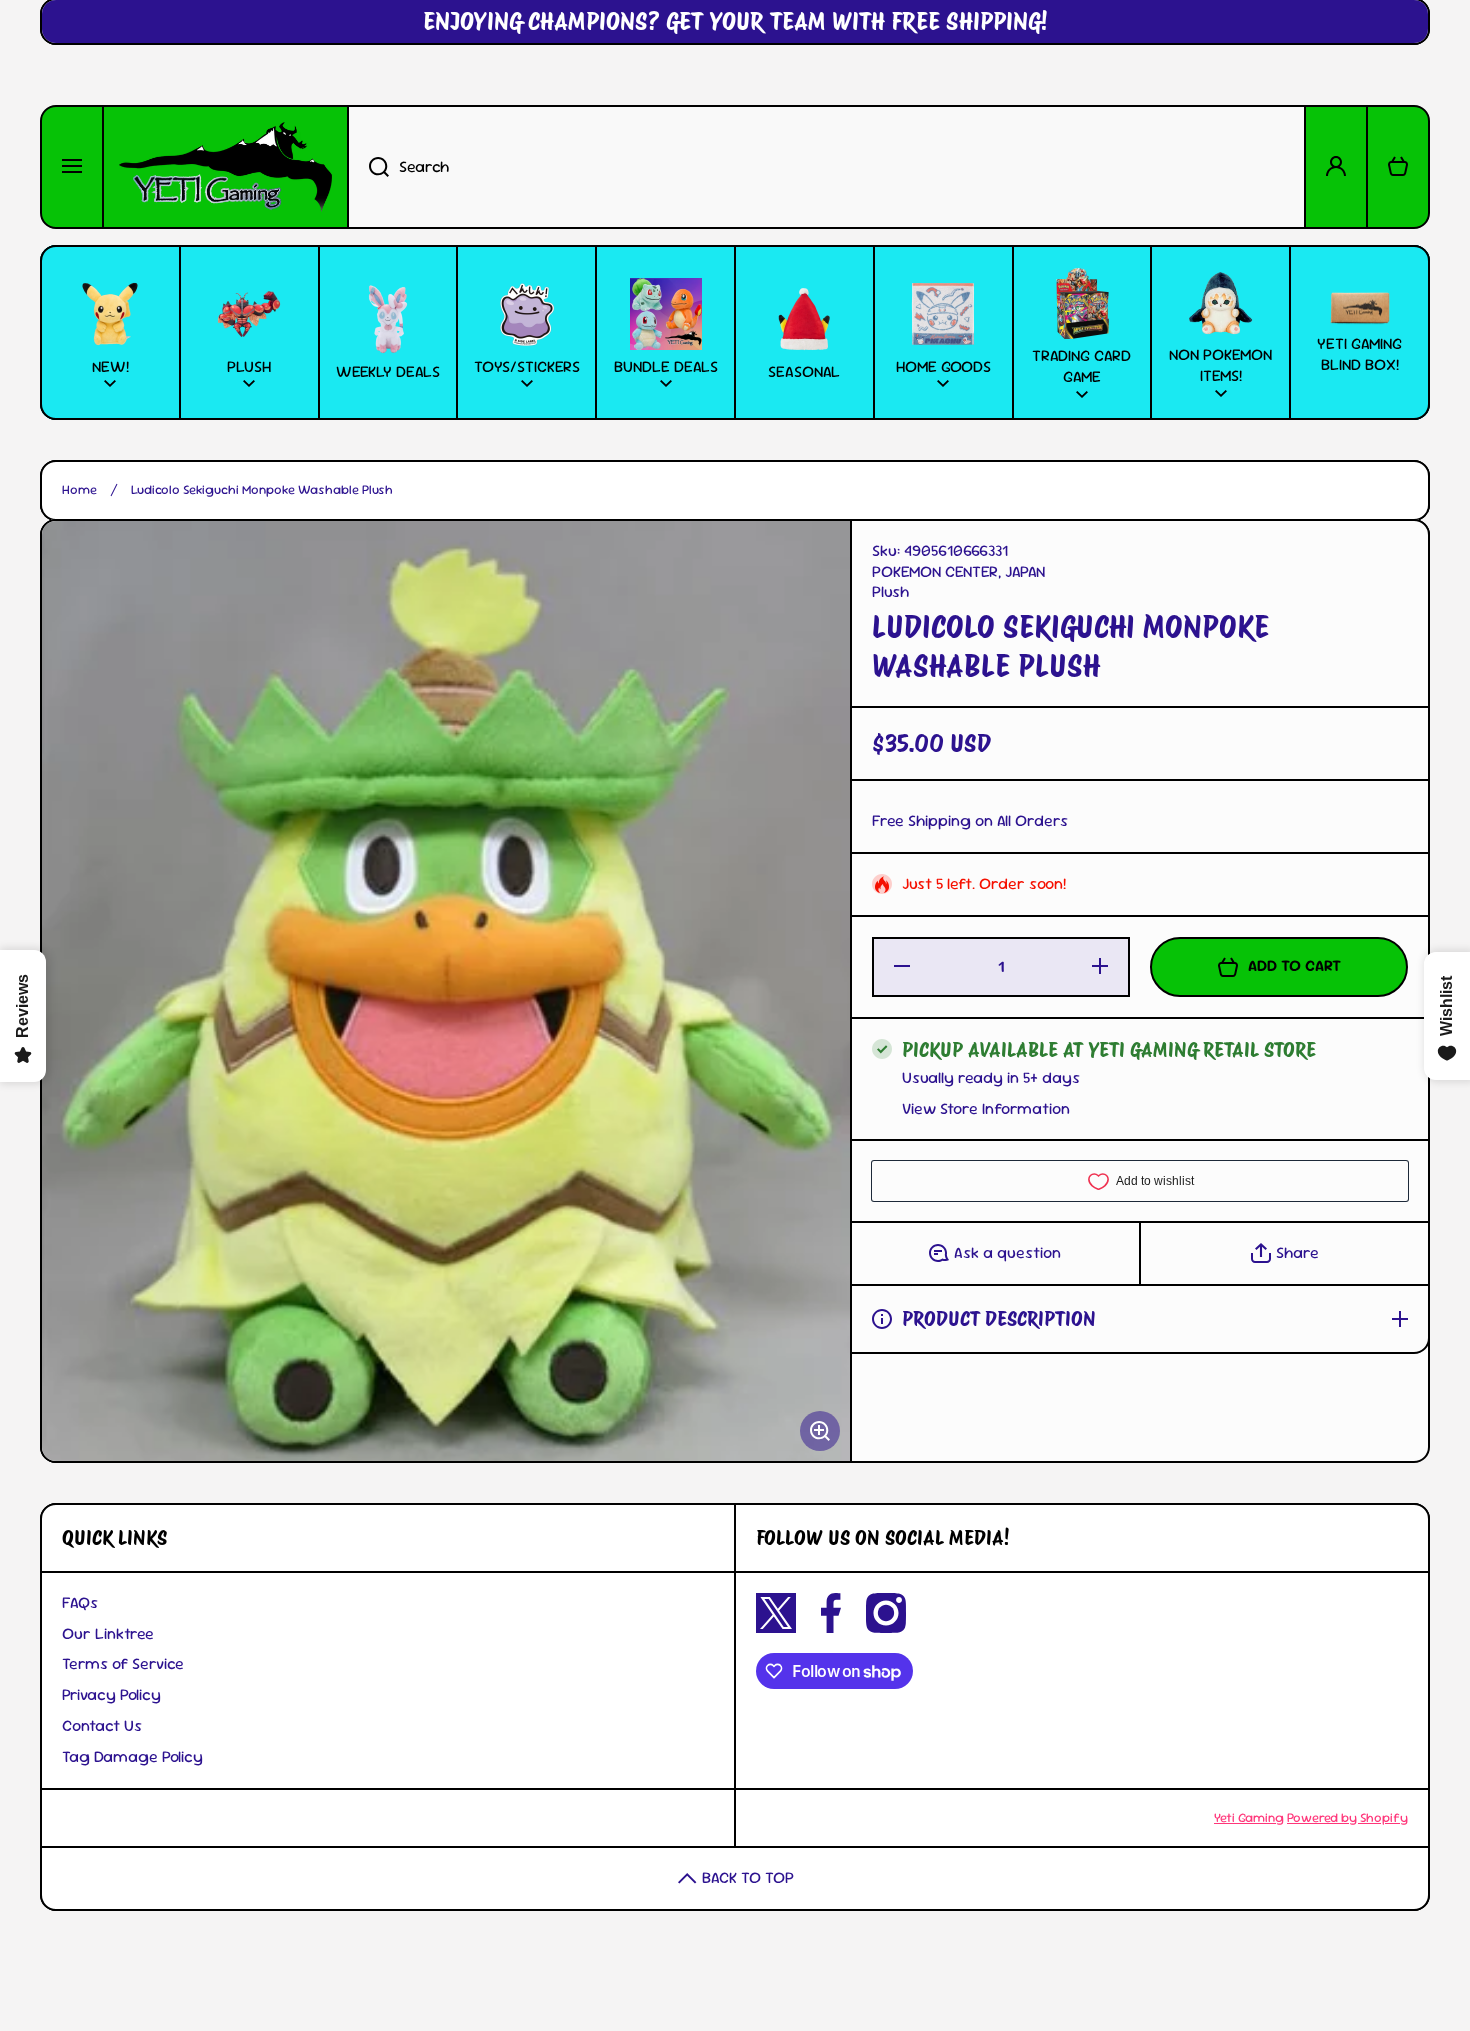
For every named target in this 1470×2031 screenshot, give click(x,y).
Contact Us (102, 1725)
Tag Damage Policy (132, 1756)
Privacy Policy (111, 1694)
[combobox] (826, 167)
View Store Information (986, 1109)
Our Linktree (108, 1633)
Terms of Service (123, 1663)
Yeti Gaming (1249, 1817)
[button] (1398, 167)
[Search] (368, 167)
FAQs (80, 1602)
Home (79, 490)
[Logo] (225, 167)
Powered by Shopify (1347, 1817)
